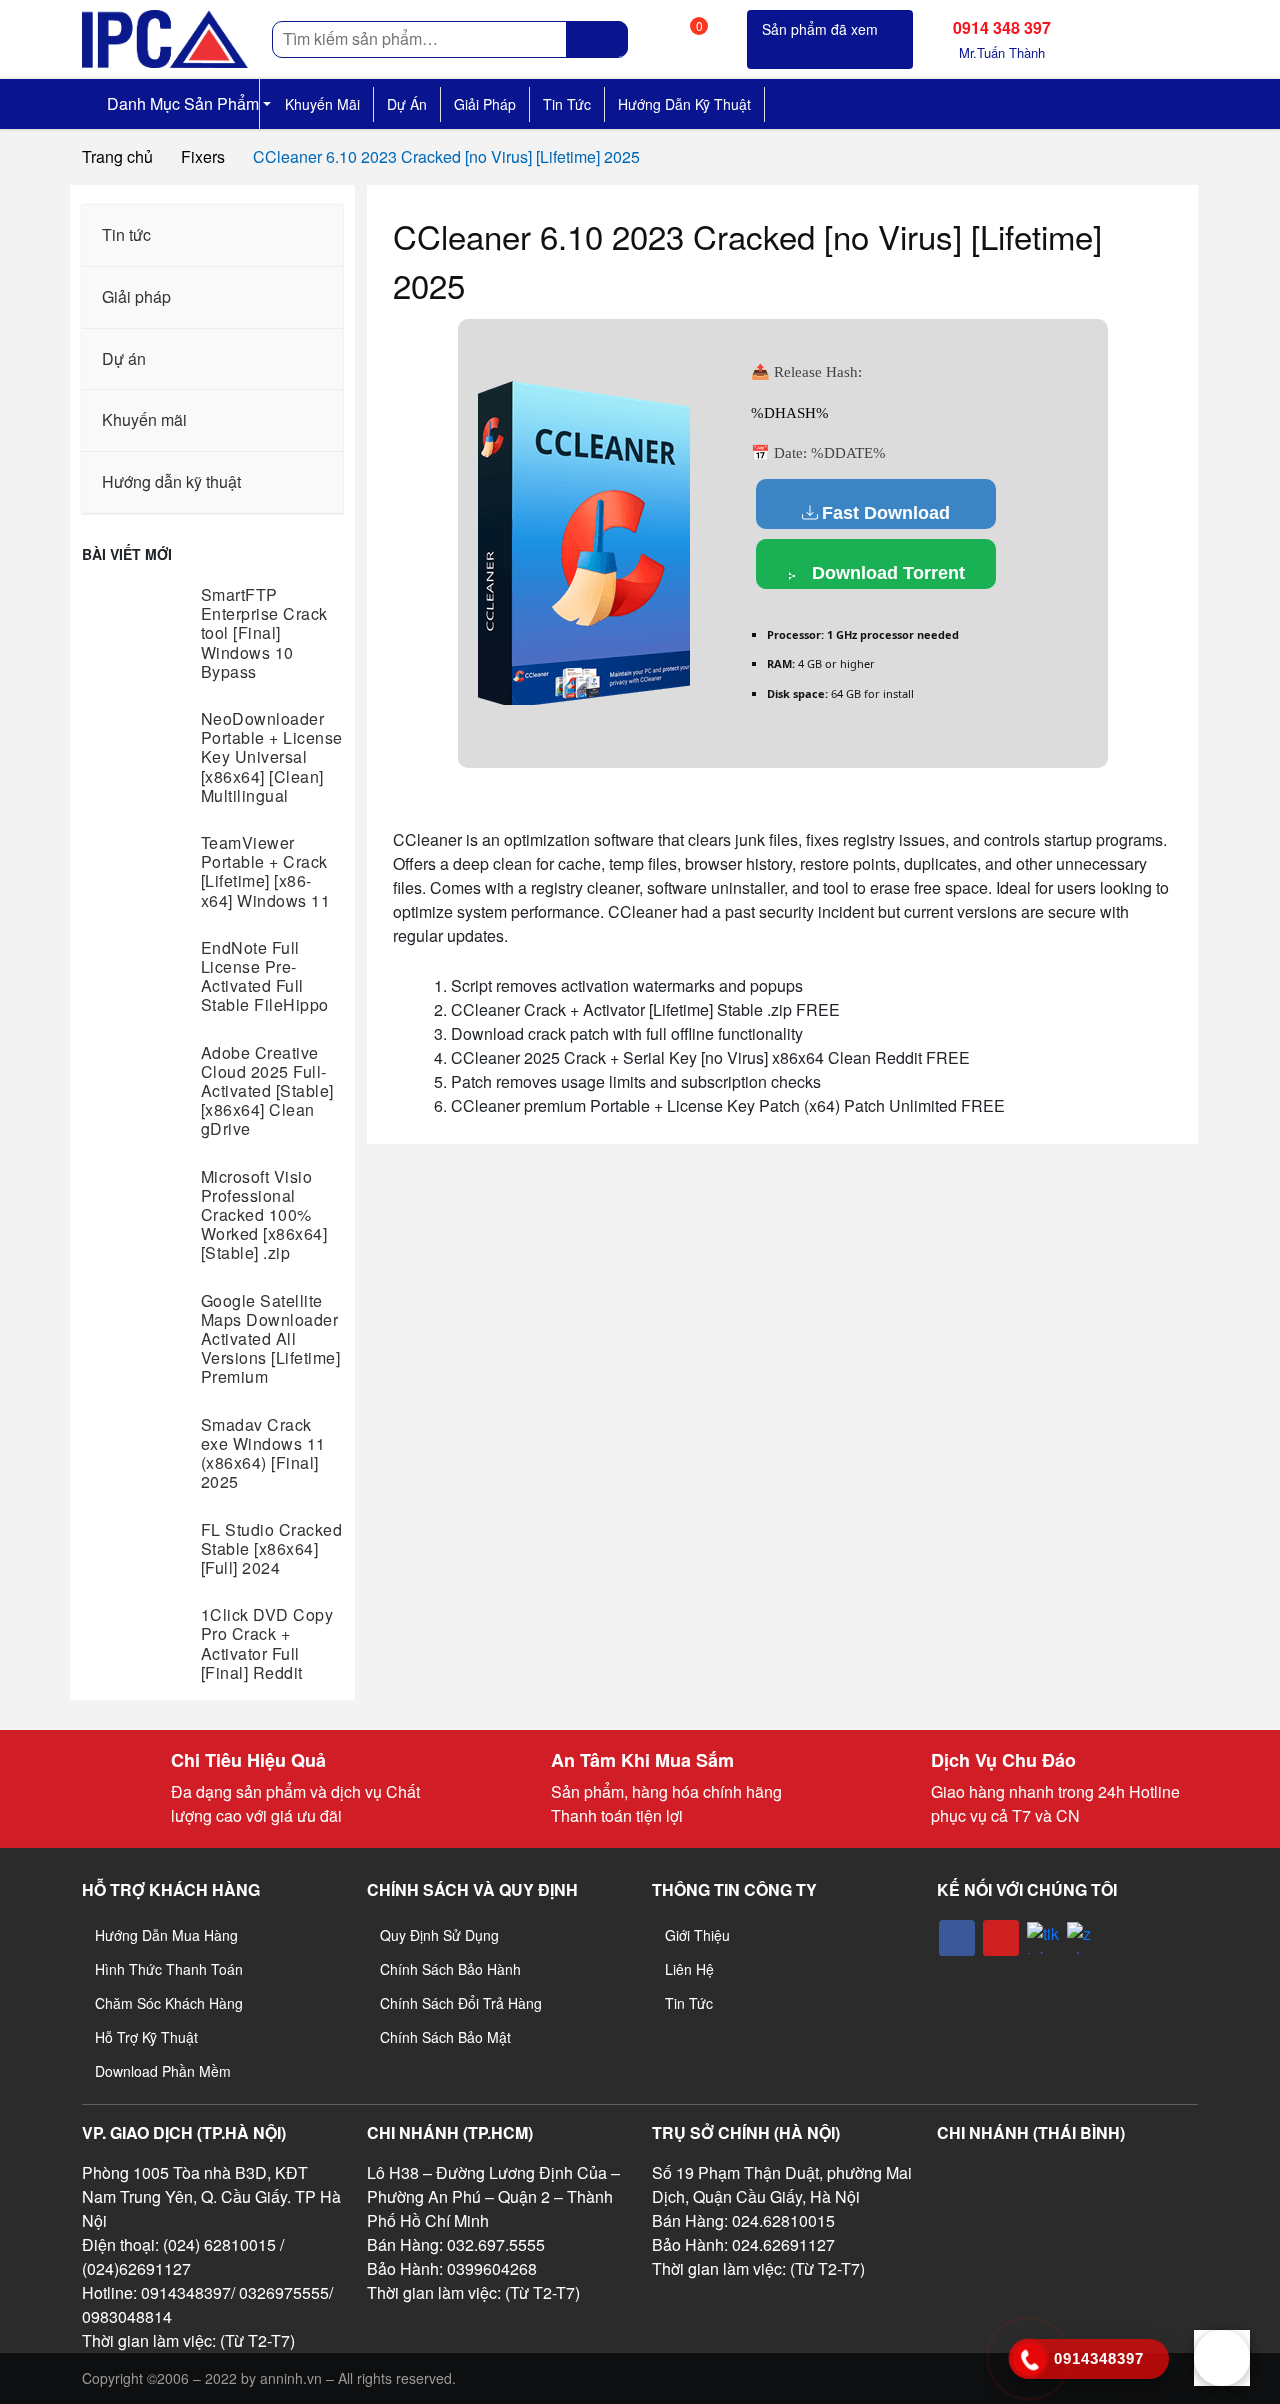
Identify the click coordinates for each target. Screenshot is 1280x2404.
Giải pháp (485, 104)
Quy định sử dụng (439, 1935)
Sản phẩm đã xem (820, 29)
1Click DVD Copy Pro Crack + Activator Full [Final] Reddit (267, 1643)
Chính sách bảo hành (450, 1969)
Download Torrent (886, 573)
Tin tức (567, 104)
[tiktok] (1043, 1938)
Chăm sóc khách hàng (169, 2003)
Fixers (203, 156)
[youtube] (1001, 1938)
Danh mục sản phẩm (181, 103)
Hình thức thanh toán (169, 1969)
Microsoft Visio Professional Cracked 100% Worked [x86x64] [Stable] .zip (264, 1215)
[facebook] (957, 1938)
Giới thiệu (697, 1935)
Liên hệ (689, 1969)
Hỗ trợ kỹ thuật (146, 2037)
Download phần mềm (163, 2071)
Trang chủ (117, 156)
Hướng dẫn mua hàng (166, 1935)
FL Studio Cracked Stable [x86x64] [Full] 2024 (272, 1548)
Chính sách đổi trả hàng (461, 2003)
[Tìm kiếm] (597, 39)
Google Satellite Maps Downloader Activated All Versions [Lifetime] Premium (271, 1339)
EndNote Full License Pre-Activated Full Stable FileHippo (265, 976)
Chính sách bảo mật (445, 2037)
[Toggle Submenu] (308, 235)
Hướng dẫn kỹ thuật (684, 104)
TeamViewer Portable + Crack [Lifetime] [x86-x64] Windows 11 (266, 871)
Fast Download (886, 513)
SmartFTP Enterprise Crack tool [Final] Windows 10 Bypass (264, 633)
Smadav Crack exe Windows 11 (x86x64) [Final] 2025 (263, 1453)
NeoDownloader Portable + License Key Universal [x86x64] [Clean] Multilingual (272, 757)
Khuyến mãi (322, 104)
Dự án (407, 104)
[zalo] (1083, 1938)
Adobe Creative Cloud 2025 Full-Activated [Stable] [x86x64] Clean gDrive (267, 1091)
